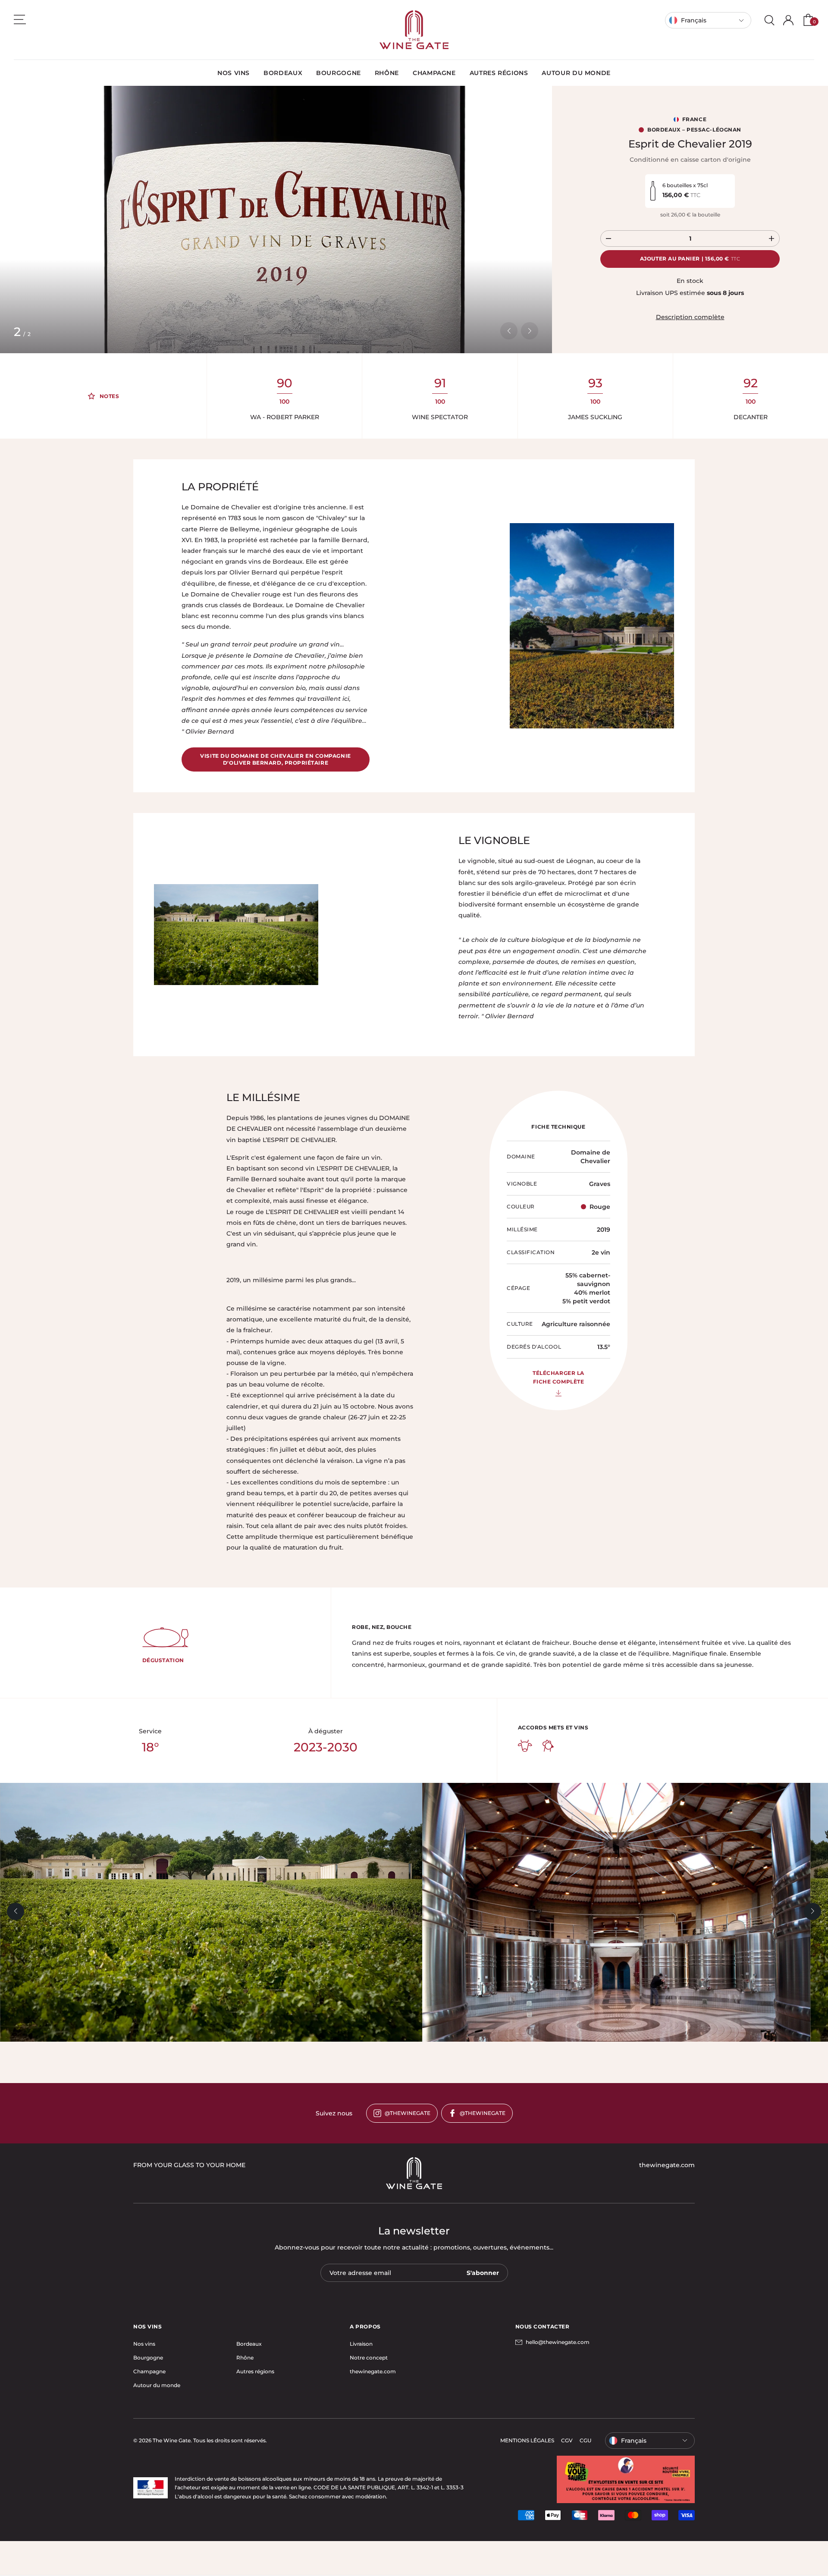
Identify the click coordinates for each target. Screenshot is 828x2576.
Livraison (361, 2344)
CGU (585, 2440)
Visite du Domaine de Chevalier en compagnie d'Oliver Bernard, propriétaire (275, 759)
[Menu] (20, 19)
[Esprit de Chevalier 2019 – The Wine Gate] (414, 30)
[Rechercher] (769, 20)
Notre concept (369, 2358)
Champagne (149, 2371)
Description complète (690, 317)
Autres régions (255, 2371)
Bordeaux (249, 2344)
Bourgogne (148, 2358)
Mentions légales (527, 2440)
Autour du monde (157, 2385)
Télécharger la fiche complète (558, 1377)
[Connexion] (788, 20)
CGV (567, 2440)
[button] (509, 331)
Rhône (245, 2358)
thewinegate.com (373, 2371)
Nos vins (144, 2344)
